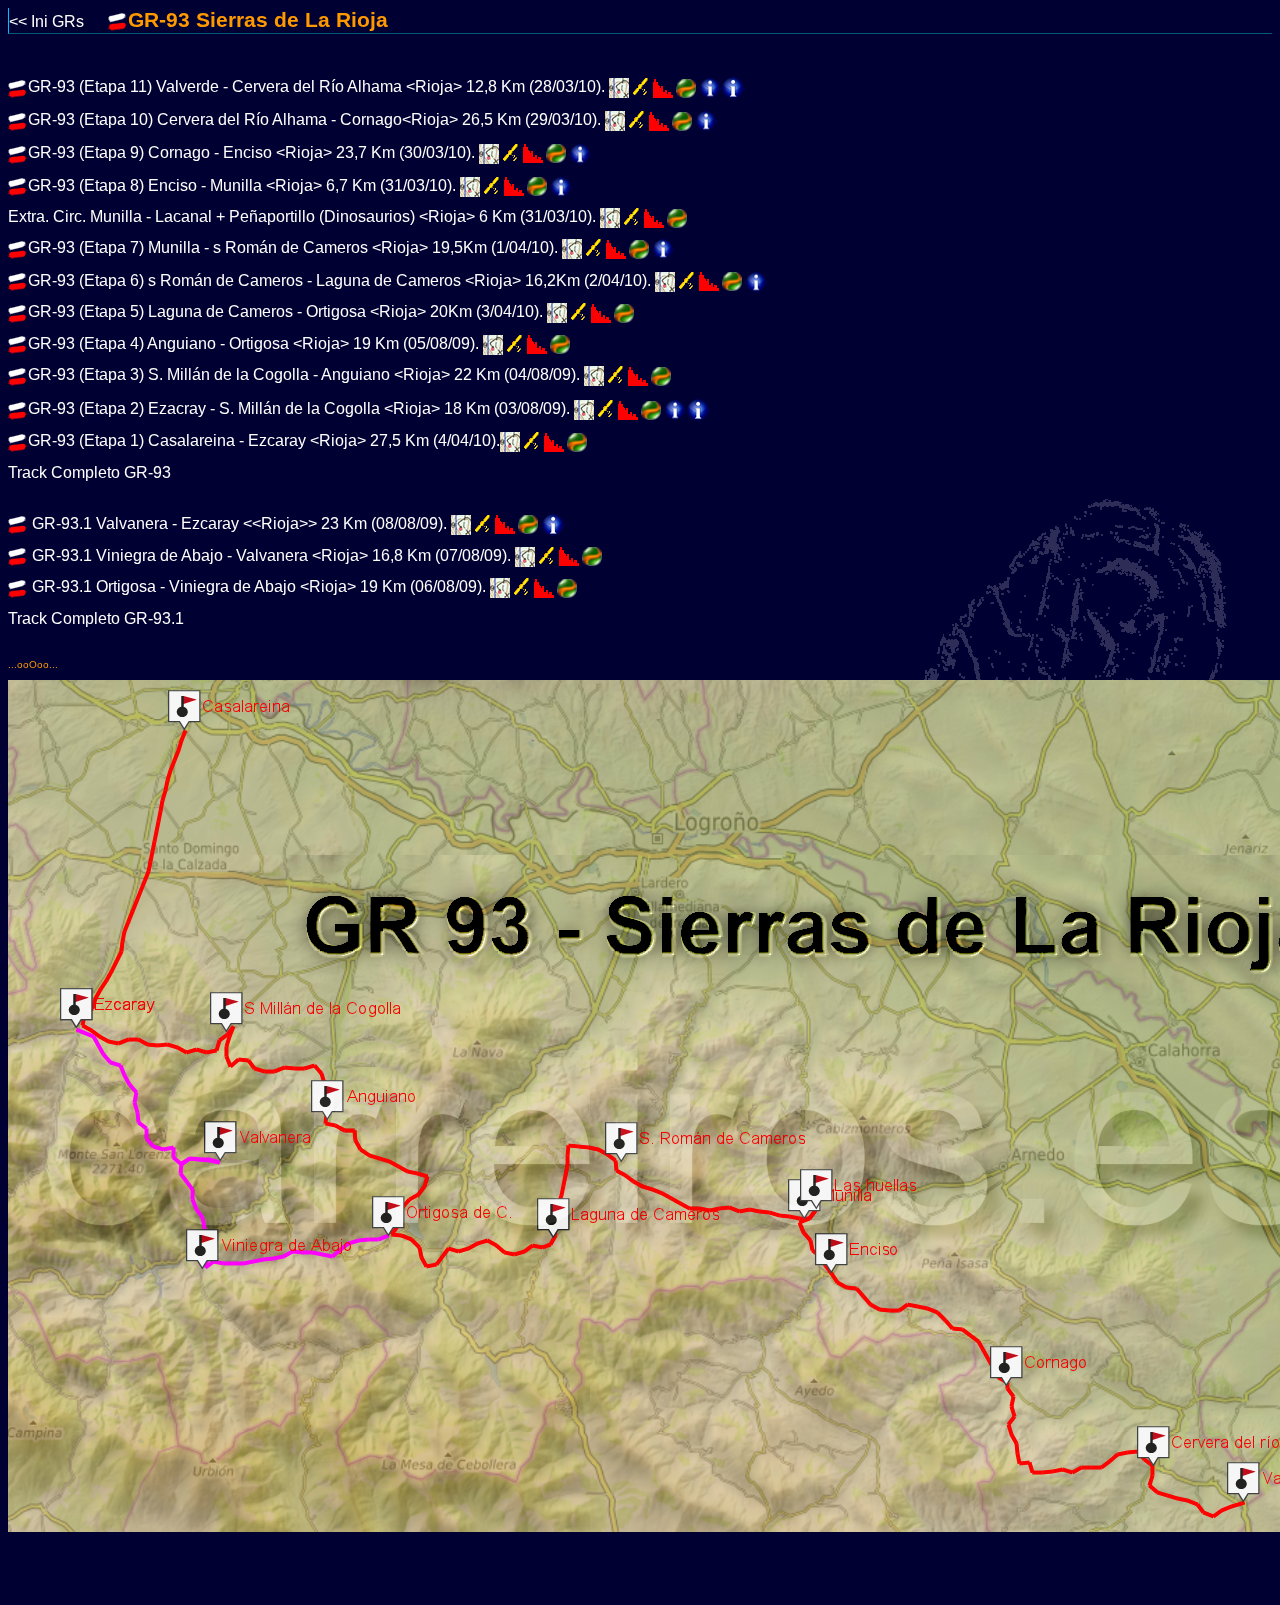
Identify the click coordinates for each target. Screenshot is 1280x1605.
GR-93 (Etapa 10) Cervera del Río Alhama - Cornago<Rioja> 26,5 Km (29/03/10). (314, 120)
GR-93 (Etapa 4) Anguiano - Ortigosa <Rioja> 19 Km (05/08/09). (253, 343)
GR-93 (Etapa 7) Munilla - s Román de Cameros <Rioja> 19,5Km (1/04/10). (293, 247)
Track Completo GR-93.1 (96, 618)
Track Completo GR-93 (89, 472)
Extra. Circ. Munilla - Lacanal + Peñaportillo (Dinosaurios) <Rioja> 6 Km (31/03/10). (302, 216)
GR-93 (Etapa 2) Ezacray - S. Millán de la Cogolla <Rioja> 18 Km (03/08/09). (299, 408)
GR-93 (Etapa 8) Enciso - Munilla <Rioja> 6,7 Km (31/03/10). (242, 185)
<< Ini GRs (58, 21)
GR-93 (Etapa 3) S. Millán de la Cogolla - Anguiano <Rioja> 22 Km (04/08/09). (304, 375)
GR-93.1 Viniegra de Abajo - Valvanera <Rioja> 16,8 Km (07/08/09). (269, 555)
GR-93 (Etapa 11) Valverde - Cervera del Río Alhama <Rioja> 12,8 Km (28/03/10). (316, 87)
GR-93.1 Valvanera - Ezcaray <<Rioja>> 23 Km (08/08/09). (237, 523)
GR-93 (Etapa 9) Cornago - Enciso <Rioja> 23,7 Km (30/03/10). (251, 152)
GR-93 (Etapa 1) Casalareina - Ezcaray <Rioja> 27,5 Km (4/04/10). (264, 440)
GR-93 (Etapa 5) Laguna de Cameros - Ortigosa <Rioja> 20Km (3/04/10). (285, 312)
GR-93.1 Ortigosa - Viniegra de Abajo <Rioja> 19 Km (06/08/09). (257, 587)
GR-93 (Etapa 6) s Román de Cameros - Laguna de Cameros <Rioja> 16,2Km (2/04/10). (339, 280)
